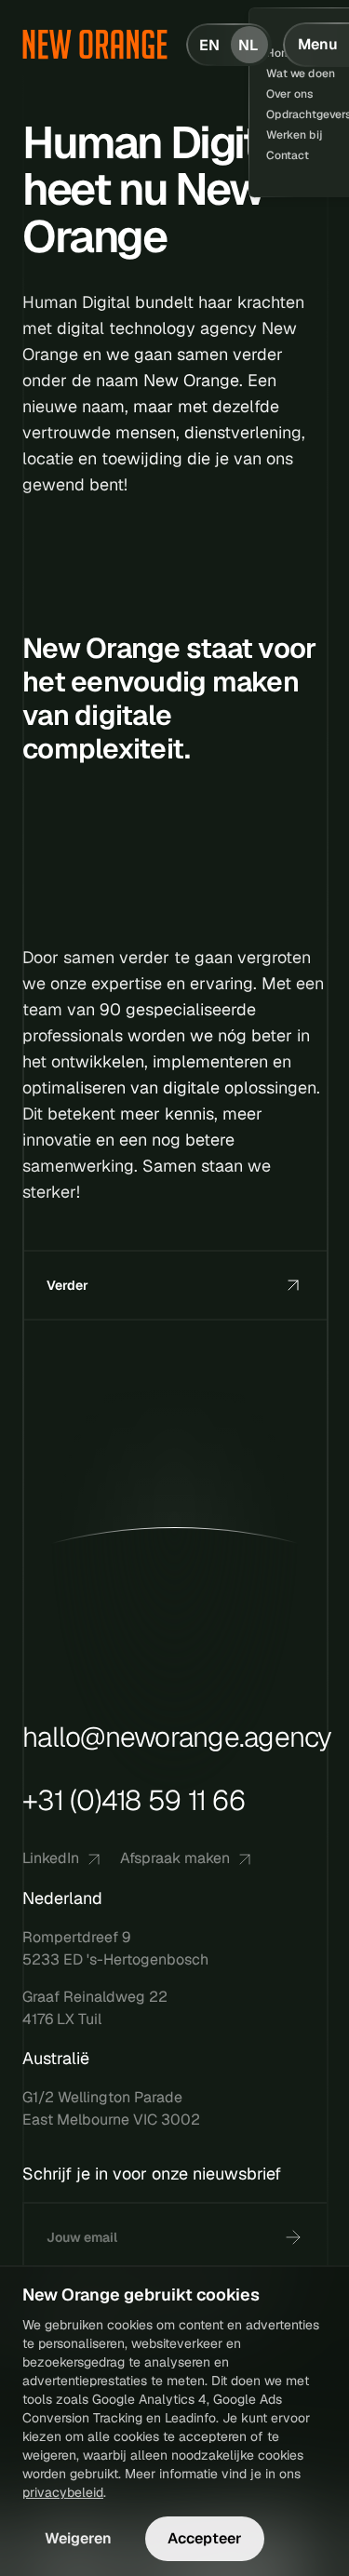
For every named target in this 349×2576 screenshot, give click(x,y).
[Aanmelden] (293, 2237)
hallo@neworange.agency (177, 1737)
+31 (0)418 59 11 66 (134, 1800)
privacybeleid (63, 2492)
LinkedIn (51, 1858)
